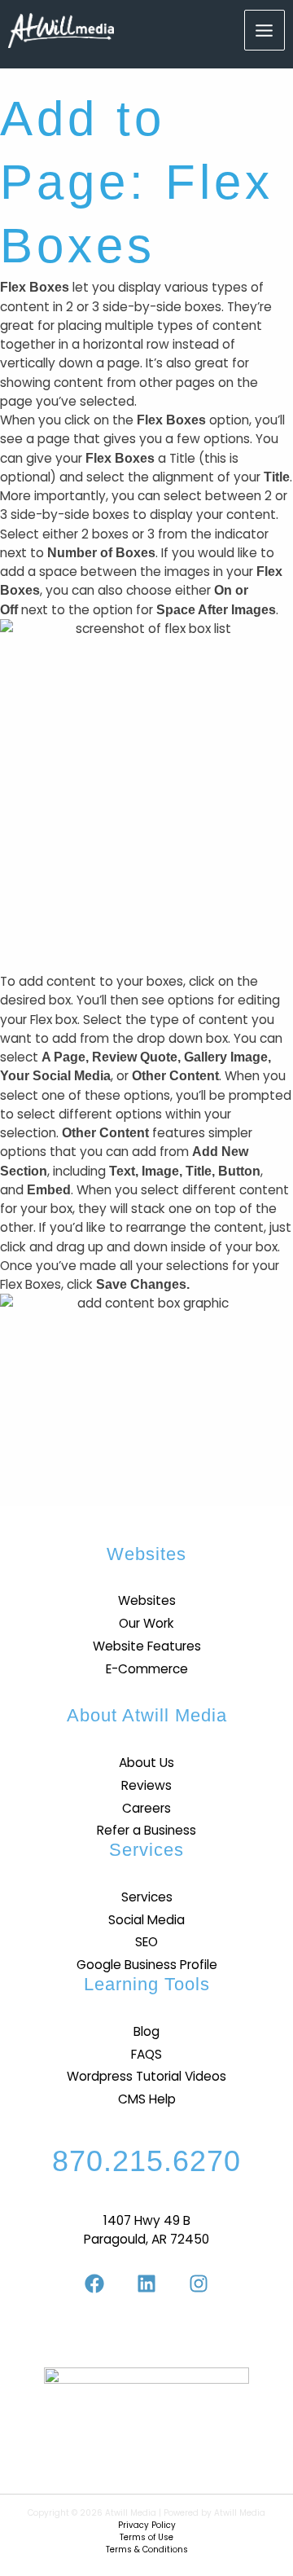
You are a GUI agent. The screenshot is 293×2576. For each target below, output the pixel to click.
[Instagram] (199, 2284)
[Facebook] (94, 2284)
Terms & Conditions (147, 2550)
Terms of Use (146, 2537)
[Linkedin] (146, 2284)
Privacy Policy (147, 2525)
